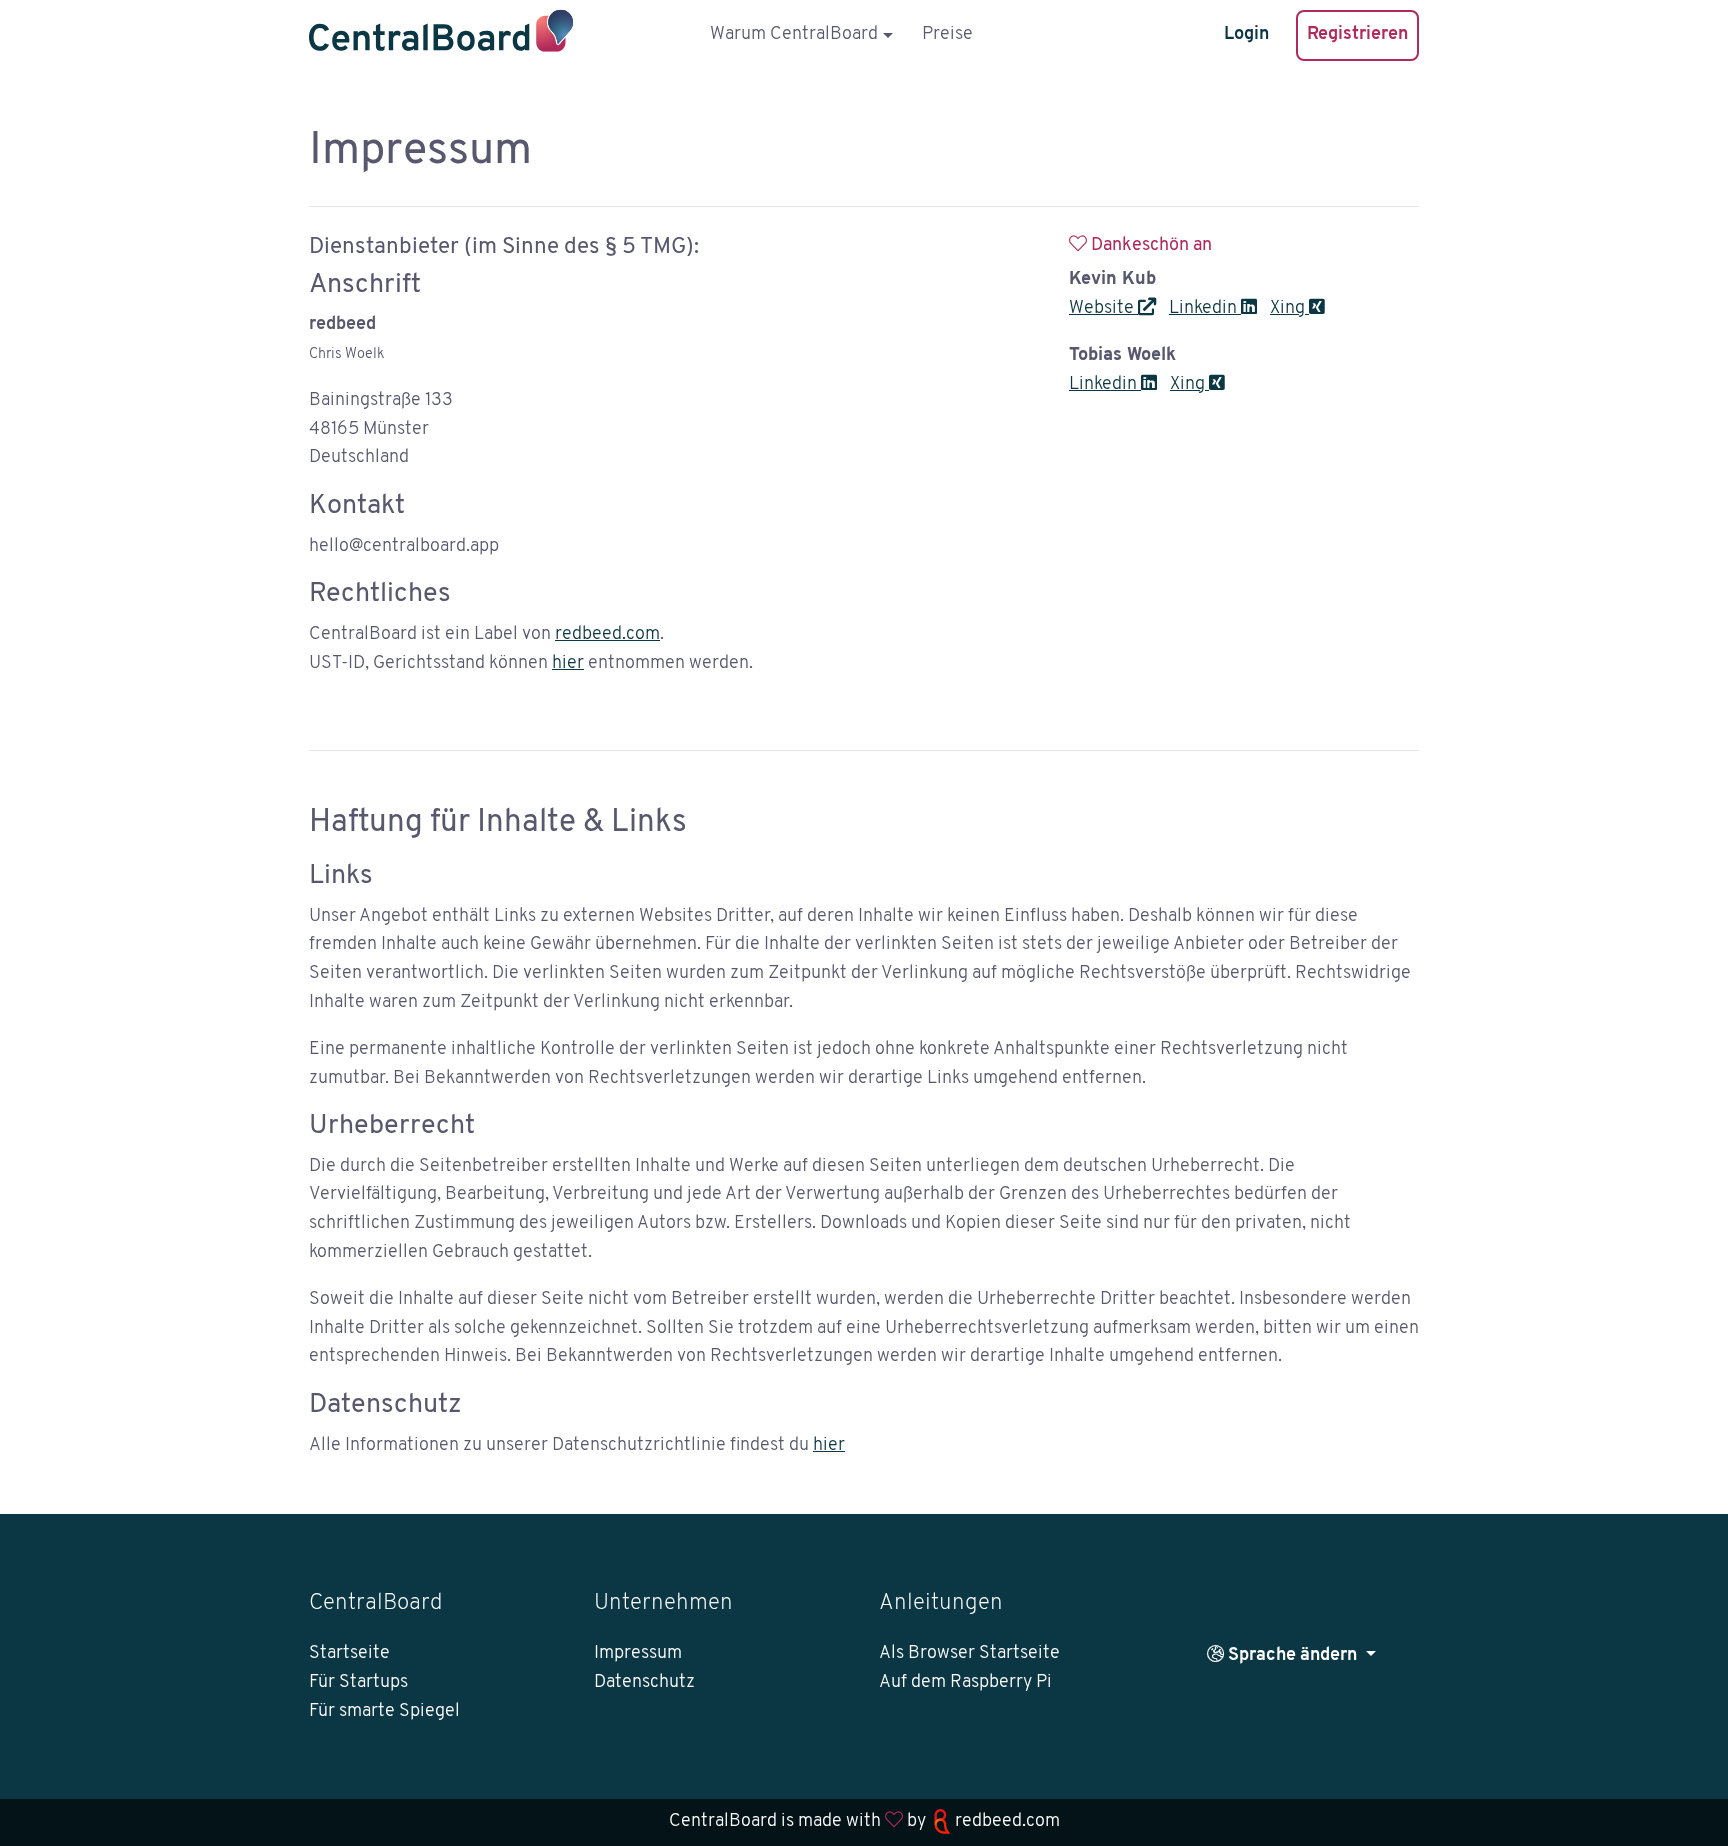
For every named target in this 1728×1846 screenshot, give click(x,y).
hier (568, 664)
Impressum (638, 1654)
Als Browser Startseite (969, 1654)
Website (1103, 309)
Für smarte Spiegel (384, 1712)
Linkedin (1205, 309)
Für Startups (358, 1683)
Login (1246, 35)
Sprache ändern (1292, 1656)
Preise (947, 35)
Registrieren (1357, 35)
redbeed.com (607, 635)
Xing (1289, 309)
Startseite (349, 1654)
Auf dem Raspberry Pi (965, 1683)
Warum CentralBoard (794, 35)
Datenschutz (644, 1683)
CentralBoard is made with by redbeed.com (864, 1822)
